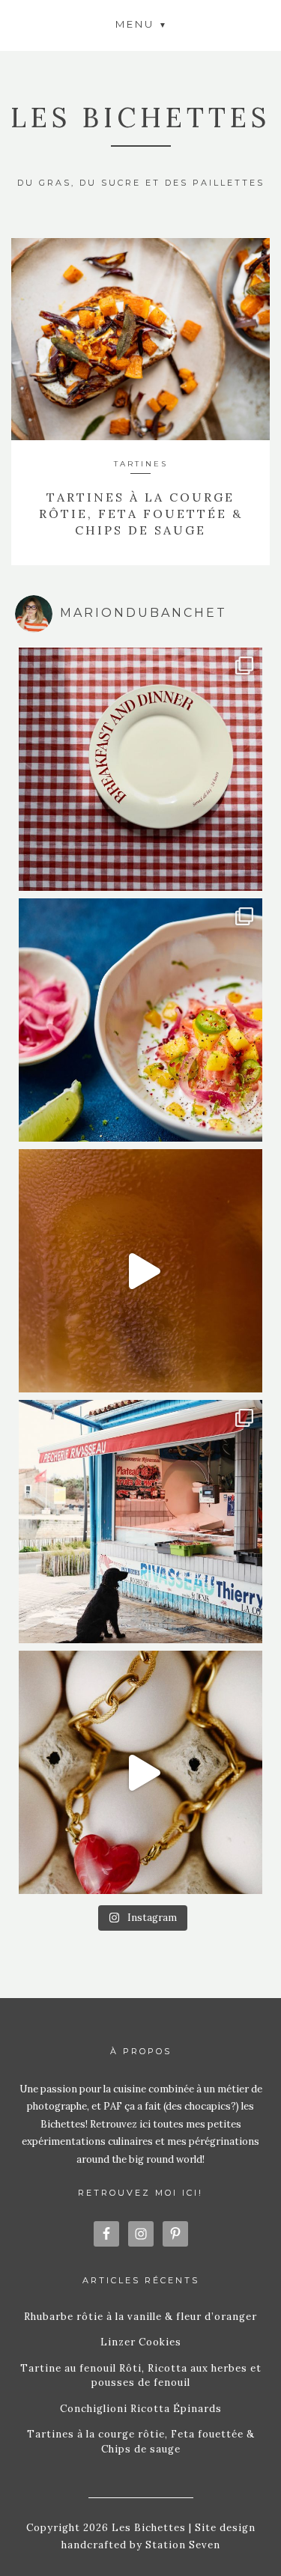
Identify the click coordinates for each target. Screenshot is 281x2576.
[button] (141, 24)
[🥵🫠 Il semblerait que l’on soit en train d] (140, 1020)
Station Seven (181, 2545)
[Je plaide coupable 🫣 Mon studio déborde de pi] (140, 769)
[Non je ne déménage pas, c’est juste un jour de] (140, 1772)
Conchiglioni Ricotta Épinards (141, 2409)
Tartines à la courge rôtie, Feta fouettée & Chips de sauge (141, 514)
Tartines (141, 464)
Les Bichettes (140, 118)
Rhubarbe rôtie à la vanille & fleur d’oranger (140, 2317)
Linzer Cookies (141, 2342)
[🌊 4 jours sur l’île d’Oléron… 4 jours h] (140, 1522)
